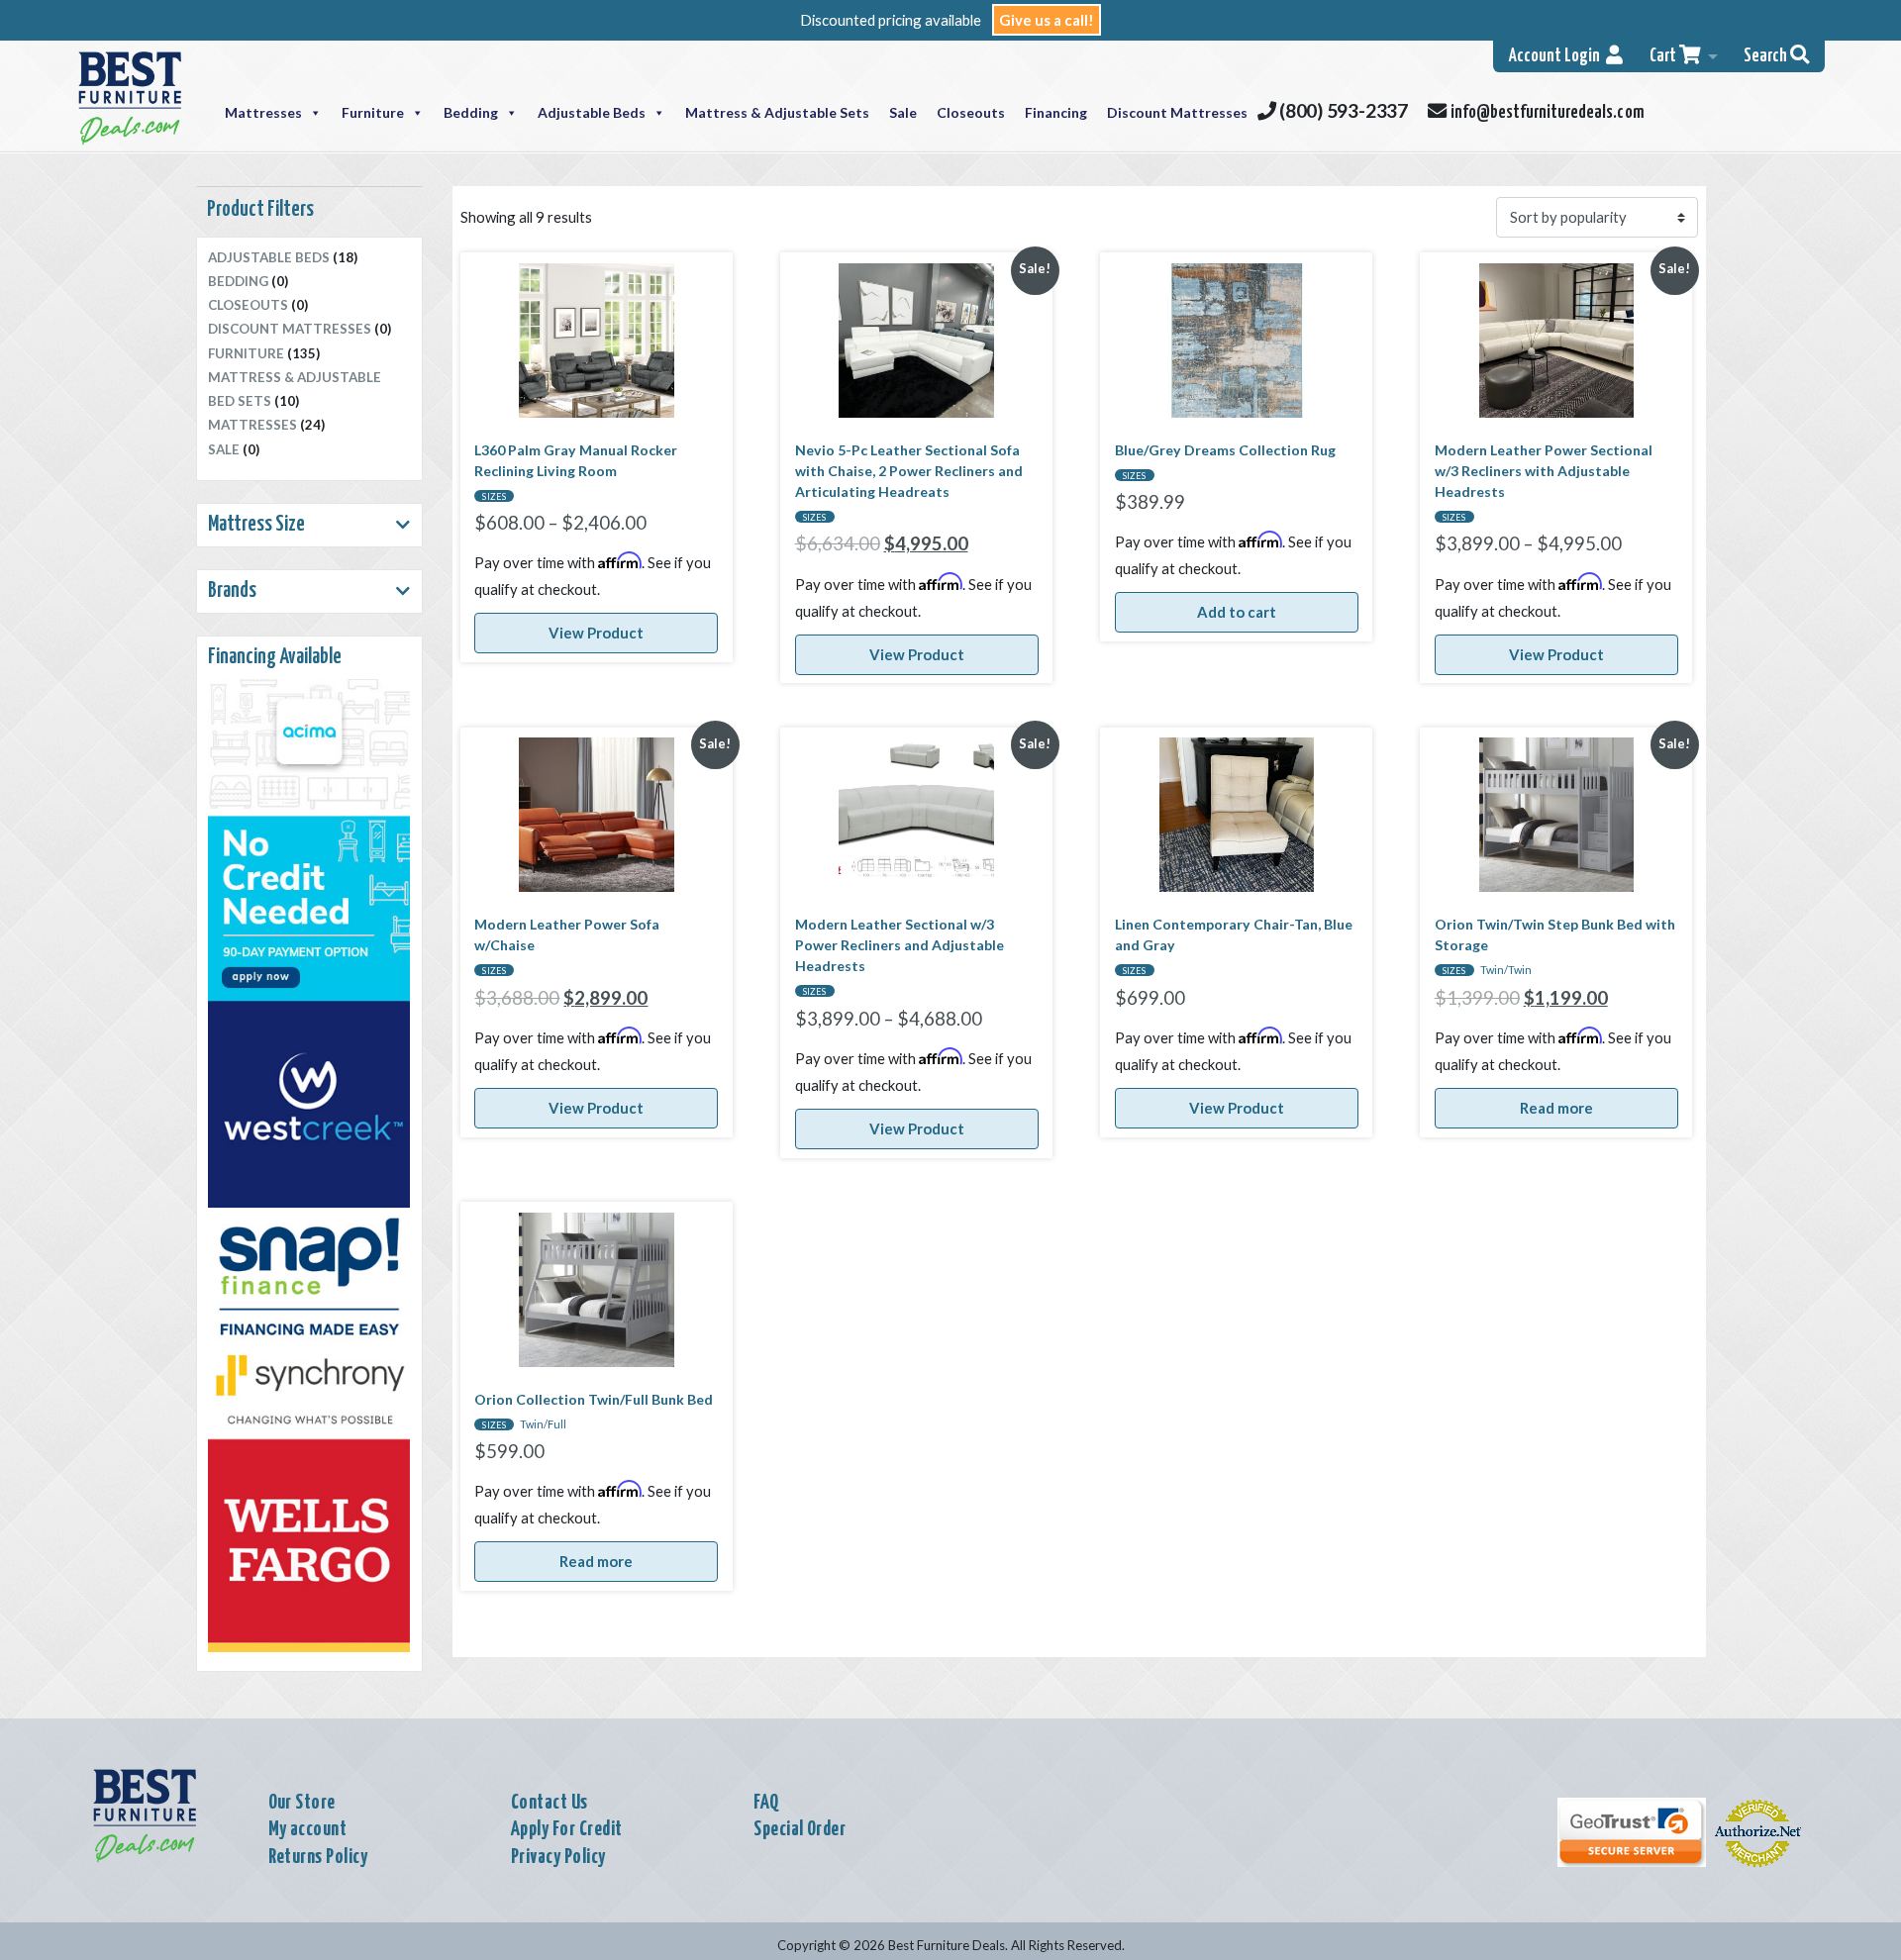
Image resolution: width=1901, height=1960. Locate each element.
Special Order (800, 1829)
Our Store (302, 1803)
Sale (903, 112)
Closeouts (971, 112)
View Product (596, 633)
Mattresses (263, 112)
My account (308, 1829)
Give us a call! (1047, 20)
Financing (1056, 112)
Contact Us (550, 1803)
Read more (1556, 1108)
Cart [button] (1664, 56)
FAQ (766, 1803)
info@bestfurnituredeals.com (1545, 113)
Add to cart (1237, 612)
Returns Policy (318, 1857)
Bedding (471, 112)
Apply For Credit (567, 1829)
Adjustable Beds (592, 112)
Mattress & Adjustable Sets (777, 112)
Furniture (373, 112)
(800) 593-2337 (1342, 110)
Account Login (1558, 56)
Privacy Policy (558, 1857)
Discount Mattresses (1177, 112)
